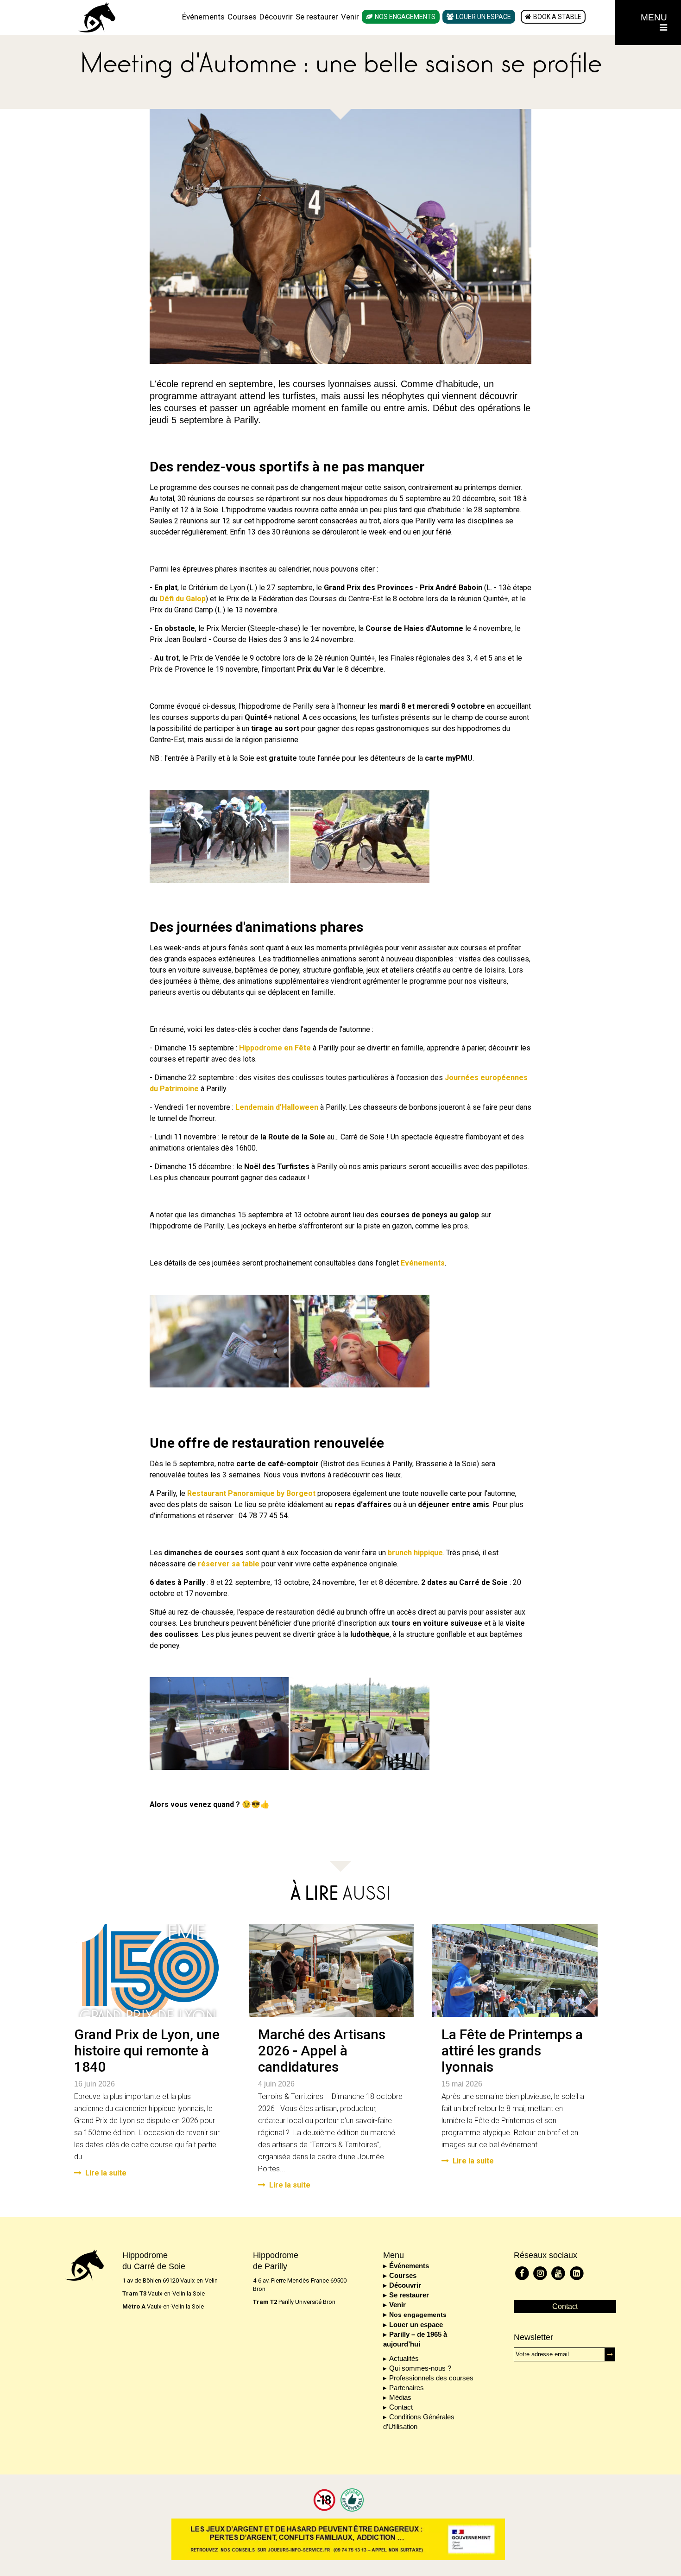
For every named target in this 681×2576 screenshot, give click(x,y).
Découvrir (276, 17)
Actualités (404, 2358)
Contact (401, 2407)
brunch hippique (415, 1553)
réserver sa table (229, 1564)
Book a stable (557, 17)
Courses (242, 17)
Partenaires (407, 2388)
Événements (203, 17)
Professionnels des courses (431, 2378)
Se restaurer (317, 17)
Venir (350, 17)
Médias (400, 2397)
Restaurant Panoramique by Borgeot (251, 1493)
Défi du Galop (183, 599)
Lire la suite (106, 2173)
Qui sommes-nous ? (420, 2368)
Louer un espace (483, 17)
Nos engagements (405, 17)
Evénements (423, 1263)
